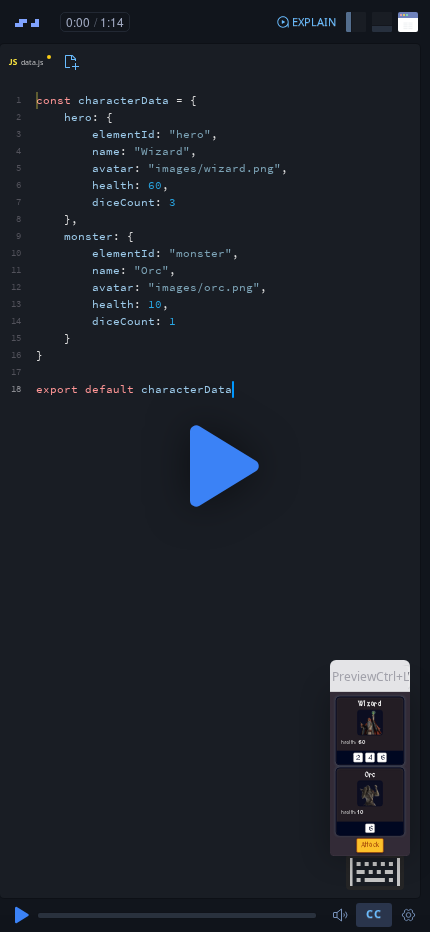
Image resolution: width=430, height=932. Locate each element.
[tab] (28, 62)
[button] (306, 22)
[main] (215, 466)
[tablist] (41, 62)
